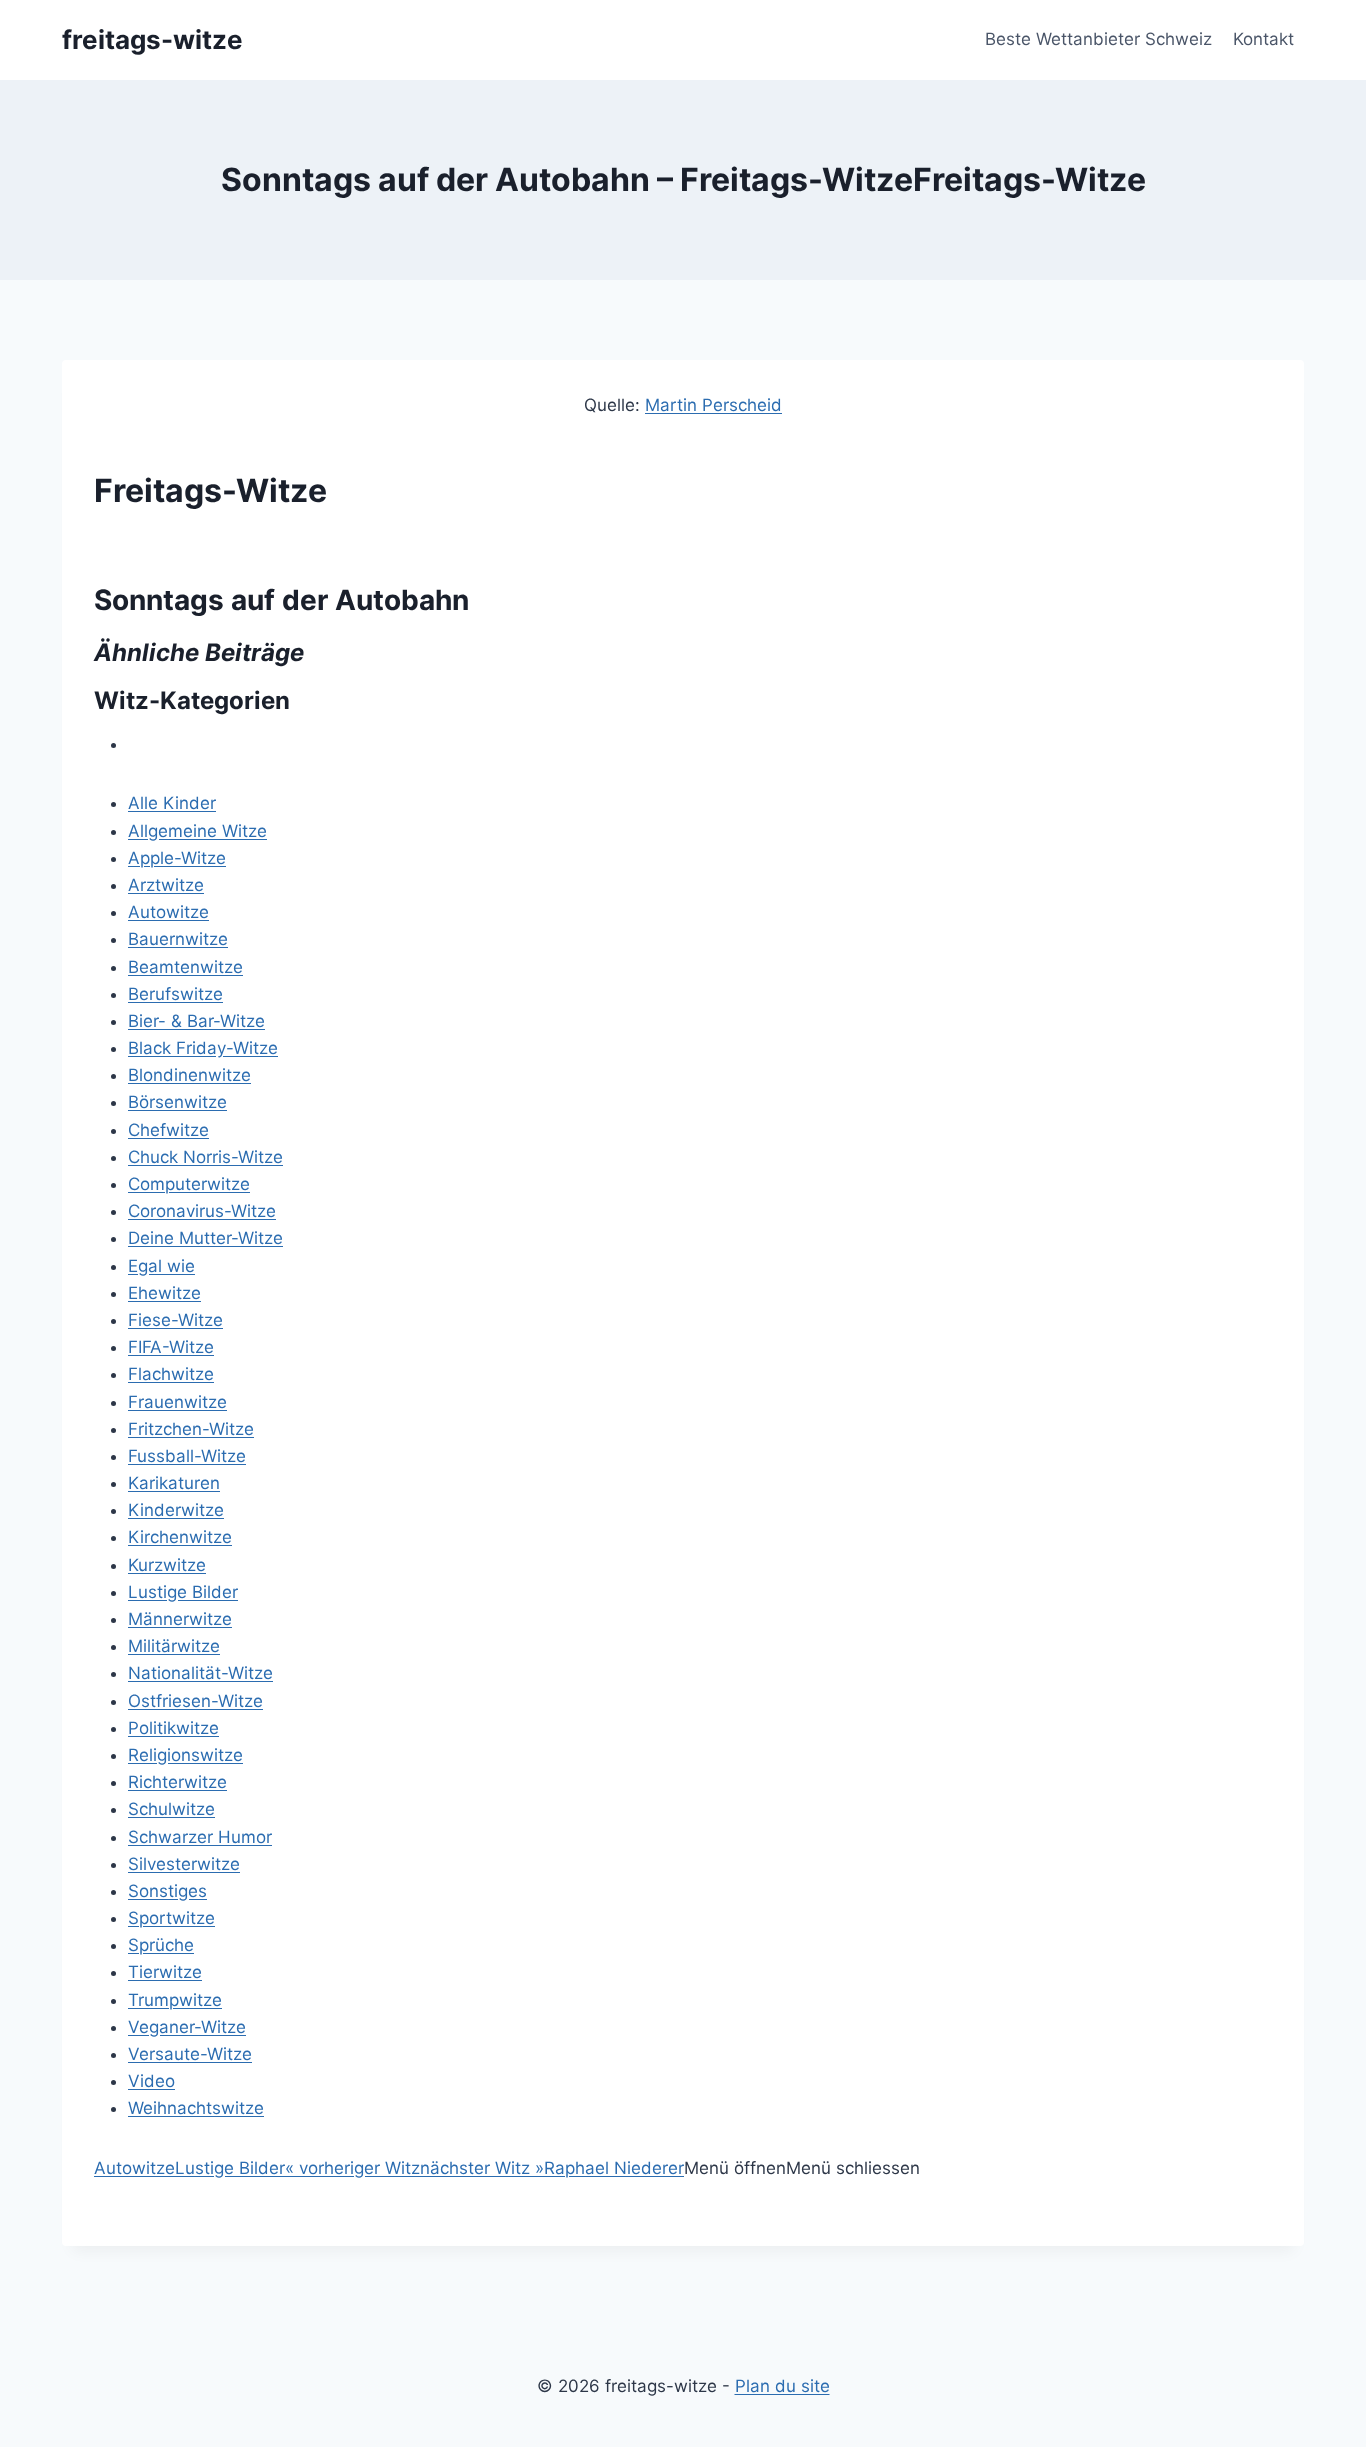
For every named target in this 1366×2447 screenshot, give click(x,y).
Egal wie (161, 1266)
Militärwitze (174, 1646)
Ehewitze (164, 1293)
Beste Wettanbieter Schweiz (1098, 39)
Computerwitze (189, 1184)
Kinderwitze (176, 1510)
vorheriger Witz (352, 2168)
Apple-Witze (177, 858)
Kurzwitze (167, 1565)
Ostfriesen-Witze (195, 1701)
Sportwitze (171, 1918)
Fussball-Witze (187, 1456)
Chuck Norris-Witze (205, 1157)
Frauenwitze (177, 1402)
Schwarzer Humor (200, 1837)
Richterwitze (177, 1782)
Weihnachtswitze (196, 2108)
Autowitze (168, 912)
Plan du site (782, 2386)
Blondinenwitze (189, 1075)
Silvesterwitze (184, 1864)
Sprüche (161, 1945)
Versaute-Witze (190, 2054)
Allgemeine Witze (197, 831)
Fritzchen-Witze (191, 1429)
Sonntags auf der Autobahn (281, 600)
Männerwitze (180, 1619)
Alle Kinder (172, 803)
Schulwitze (171, 1809)
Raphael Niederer (614, 2168)
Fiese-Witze (175, 1320)
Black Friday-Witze (203, 1048)
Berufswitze (175, 994)
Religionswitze (185, 1755)
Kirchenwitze (180, 1537)
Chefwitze (168, 1130)
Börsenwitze (177, 1102)
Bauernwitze (178, 939)
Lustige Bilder (183, 1592)
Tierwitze (165, 1972)
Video (151, 2081)
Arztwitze (166, 885)
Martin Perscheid (713, 405)
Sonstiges (167, 1891)
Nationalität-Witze (200, 1673)
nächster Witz (482, 2168)
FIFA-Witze (171, 1347)
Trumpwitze (175, 2000)
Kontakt (1263, 39)
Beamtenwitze (185, 967)
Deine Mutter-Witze (205, 1238)
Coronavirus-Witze (202, 1211)
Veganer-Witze (187, 2027)
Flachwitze (171, 1374)
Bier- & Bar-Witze (196, 1021)
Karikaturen (174, 1483)
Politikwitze (173, 1728)
